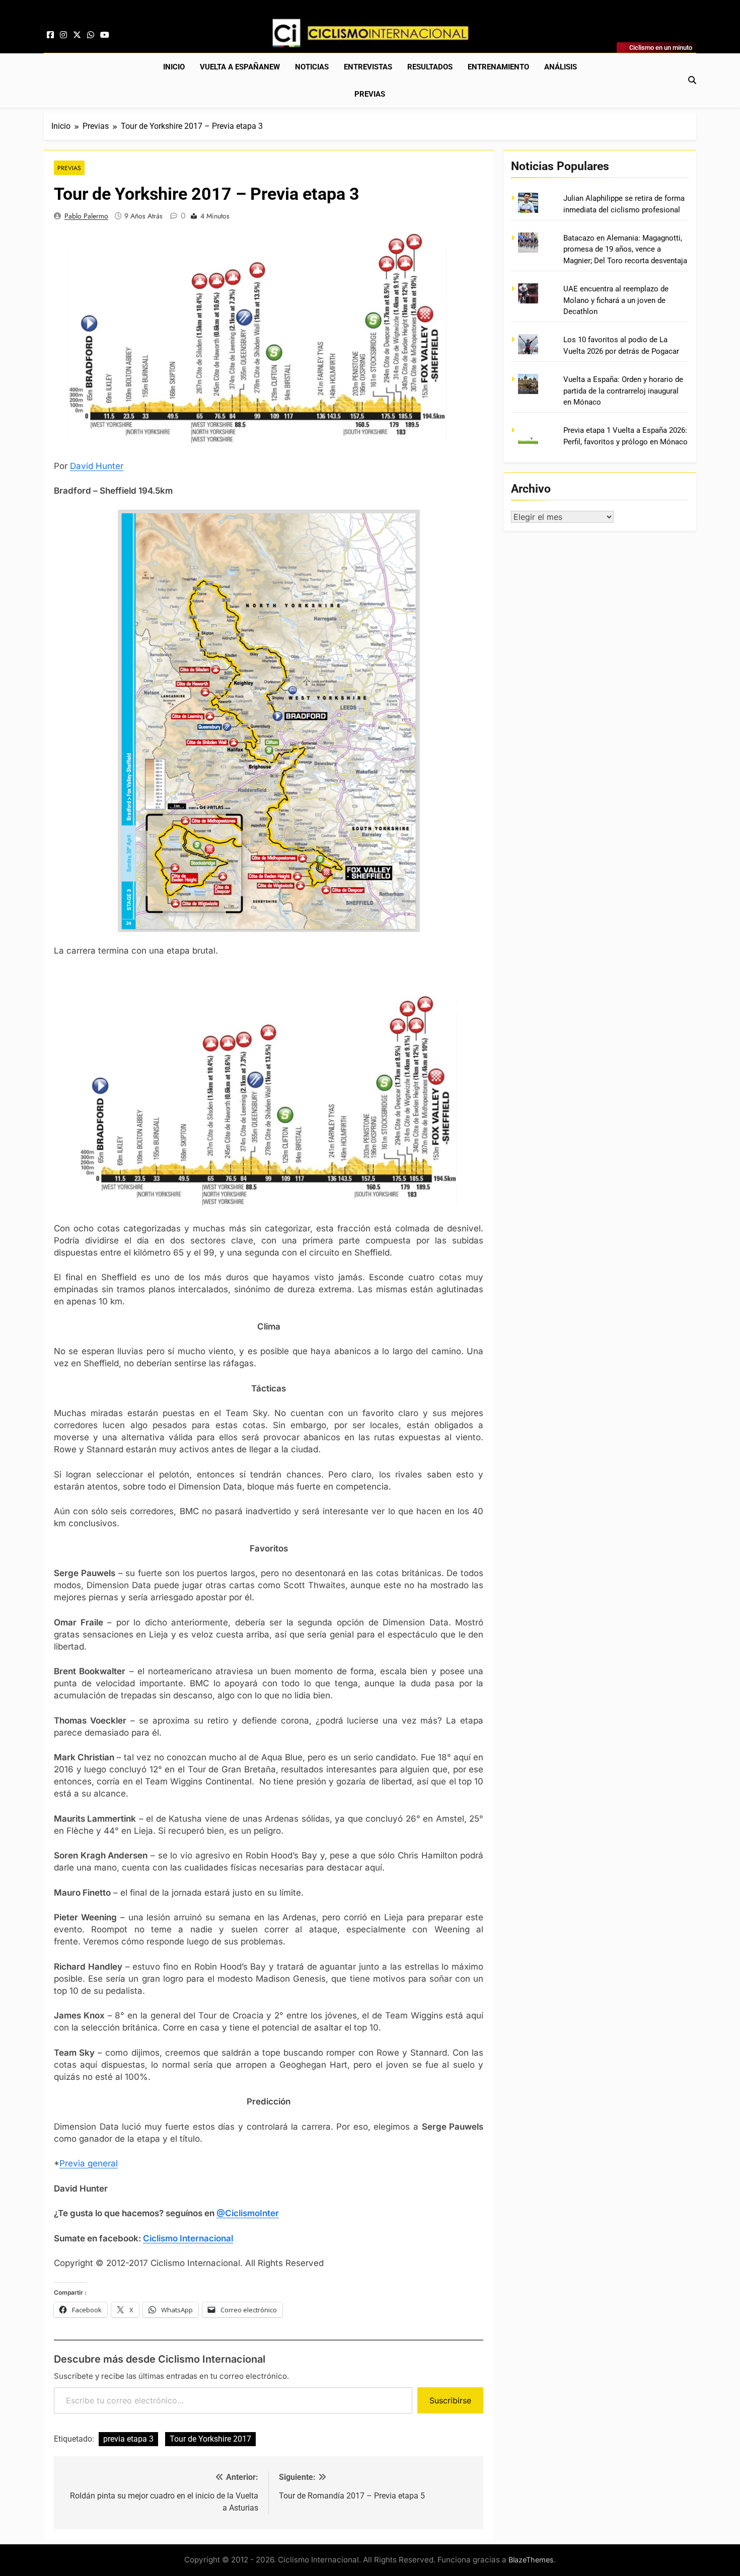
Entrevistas (368, 67)
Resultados (430, 67)
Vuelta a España (240, 67)
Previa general (89, 2163)
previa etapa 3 (128, 2439)
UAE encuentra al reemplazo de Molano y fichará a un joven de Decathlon (616, 300)
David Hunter (97, 466)
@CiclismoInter (248, 2213)
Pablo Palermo (86, 216)
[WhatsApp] (91, 35)
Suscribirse (450, 2400)
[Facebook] (50, 35)
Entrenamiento (498, 67)
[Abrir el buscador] (692, 80)
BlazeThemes (531, 2560)
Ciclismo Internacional (188, 2238)
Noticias (312, 67)
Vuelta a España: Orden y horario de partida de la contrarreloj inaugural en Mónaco (623, 391)
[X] (77, 35)
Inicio (174, 67)
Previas (370, 94)
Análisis (561, 67)
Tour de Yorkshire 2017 (210, 2439)
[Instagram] (63, 35)
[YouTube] (105, 35)
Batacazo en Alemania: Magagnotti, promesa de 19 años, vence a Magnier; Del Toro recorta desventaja (625, 249)
